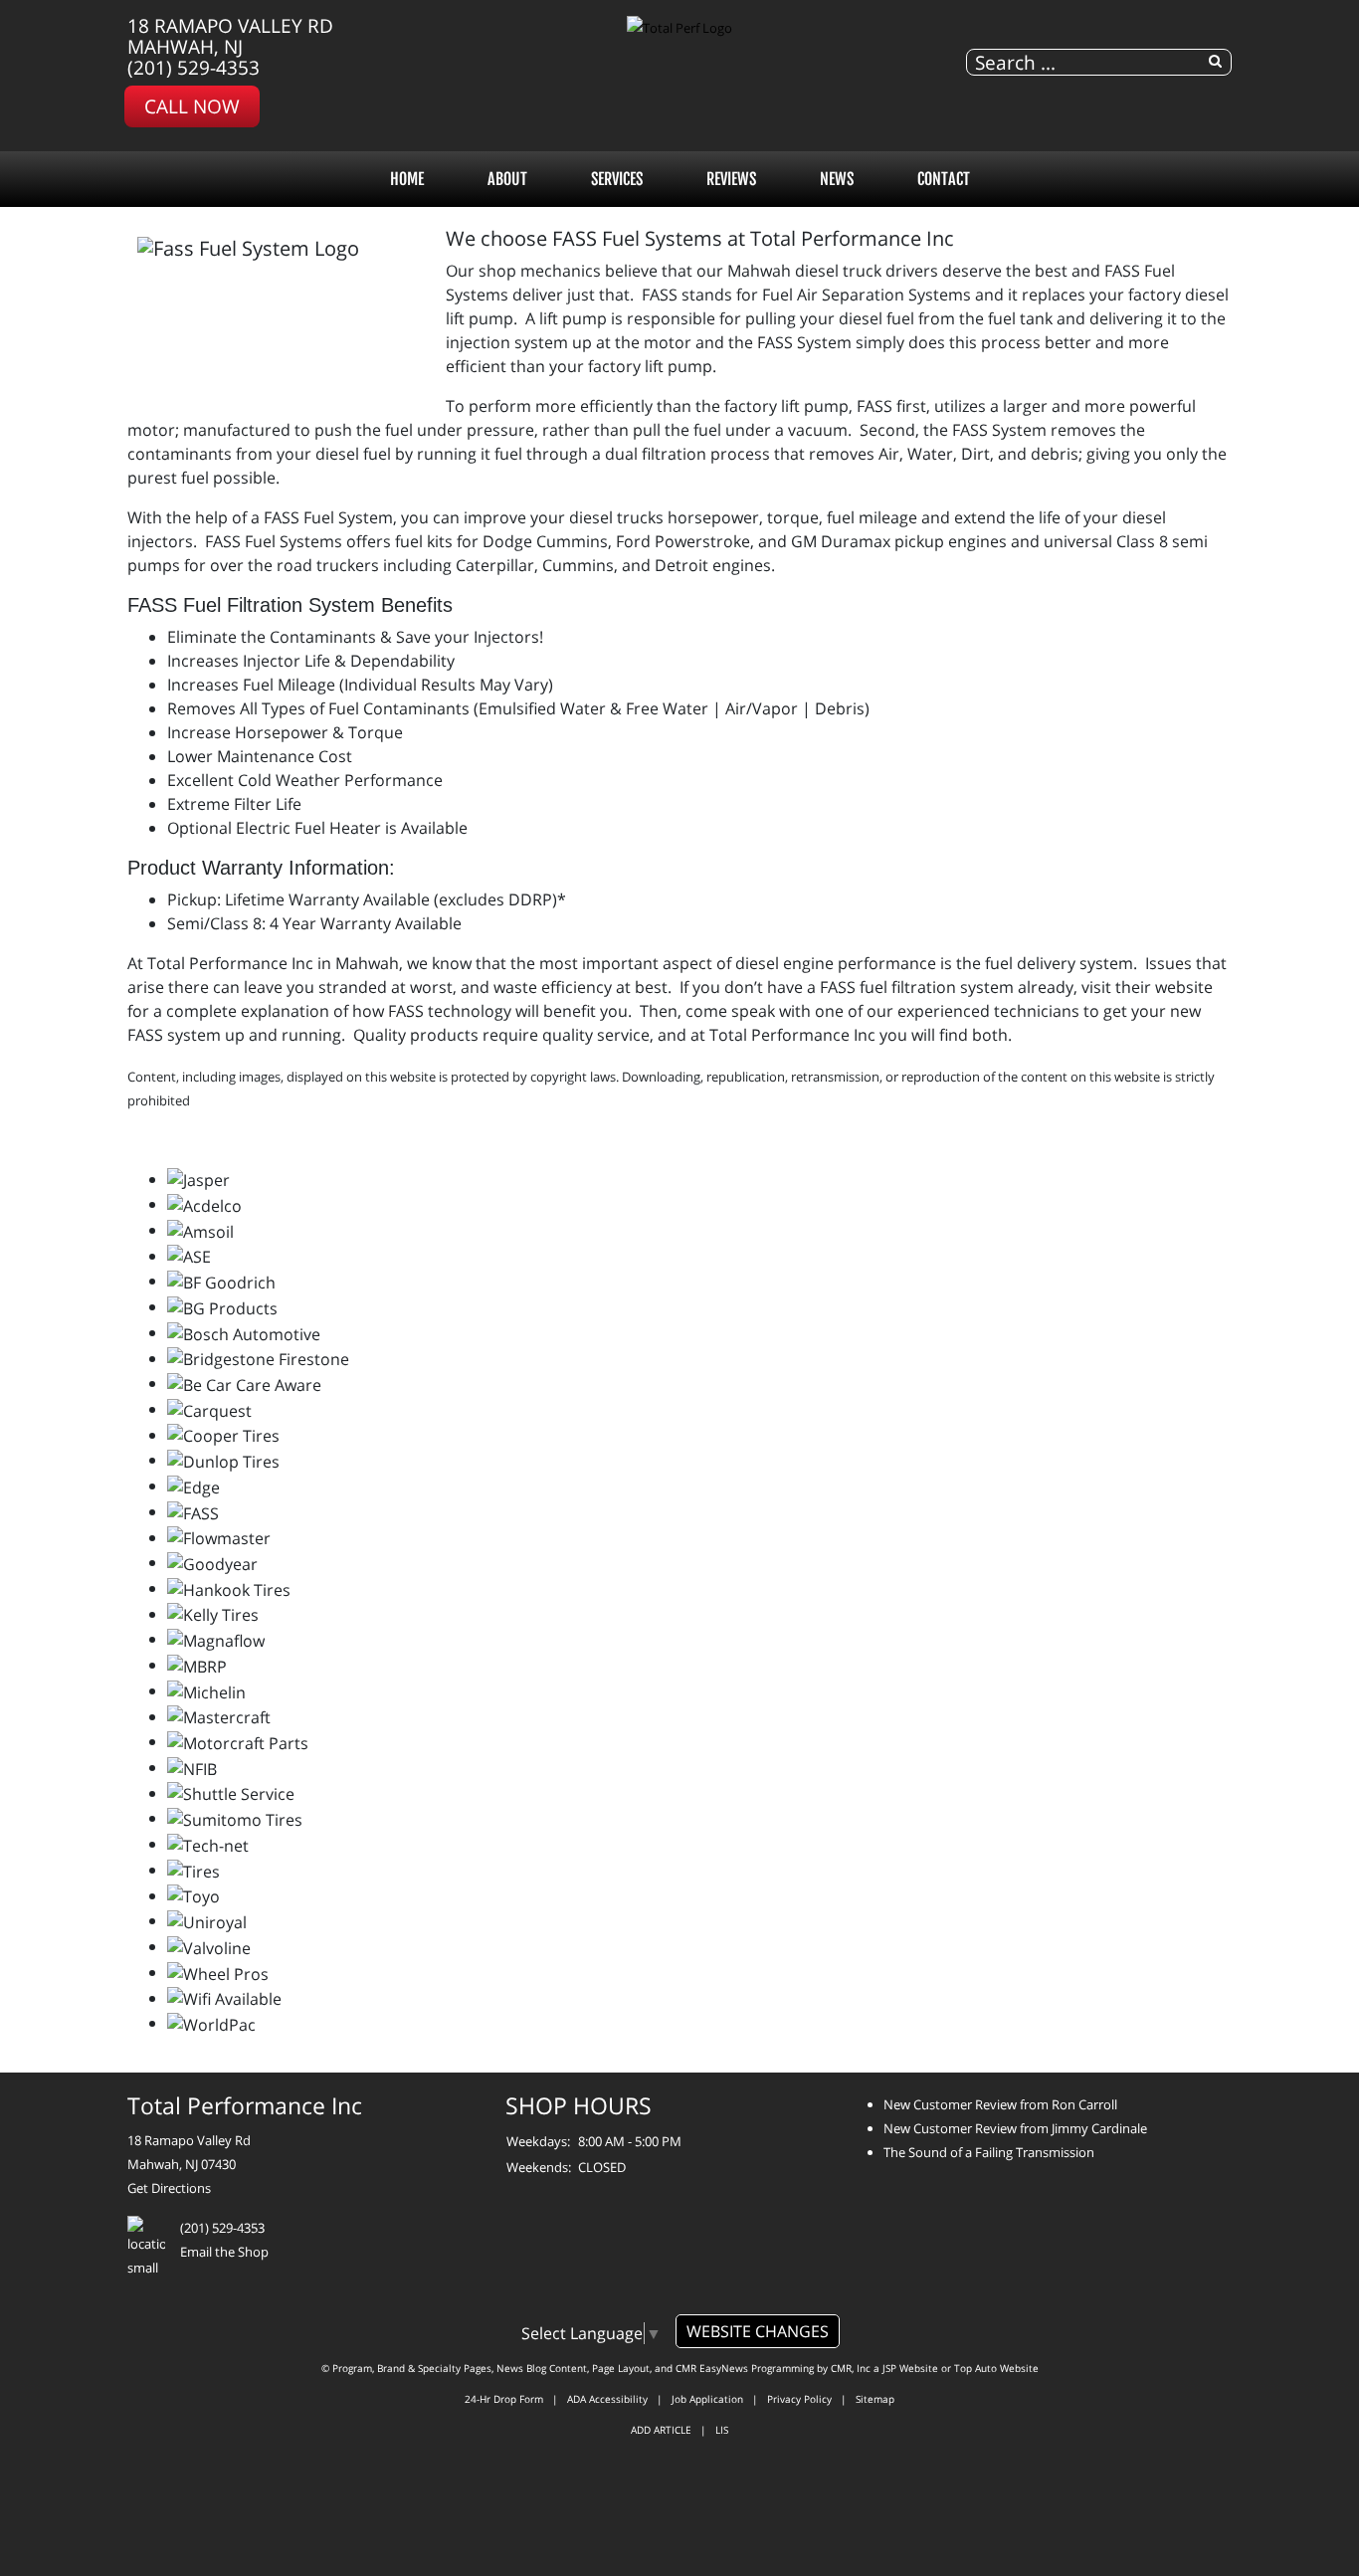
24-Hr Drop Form (504, 2399)
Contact (944, 179)
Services (617, 179)
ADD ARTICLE (661, 2430)
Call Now (192, 106)
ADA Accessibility (607, 2399)
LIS (722, 2430)
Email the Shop (224, 2252)
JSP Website (910, 2368)
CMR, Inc (851, 2368)
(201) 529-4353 (194, 67)
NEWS (837, 179)
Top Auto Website (996, 2368)
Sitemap (875, 2399)
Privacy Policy (799, 2399)
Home (407, 179)
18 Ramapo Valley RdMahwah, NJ (230, 36)
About (507, 179)
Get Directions (169, 2188)
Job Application (707, 2399)
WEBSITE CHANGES (758, 2331)
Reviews (731, 179)
